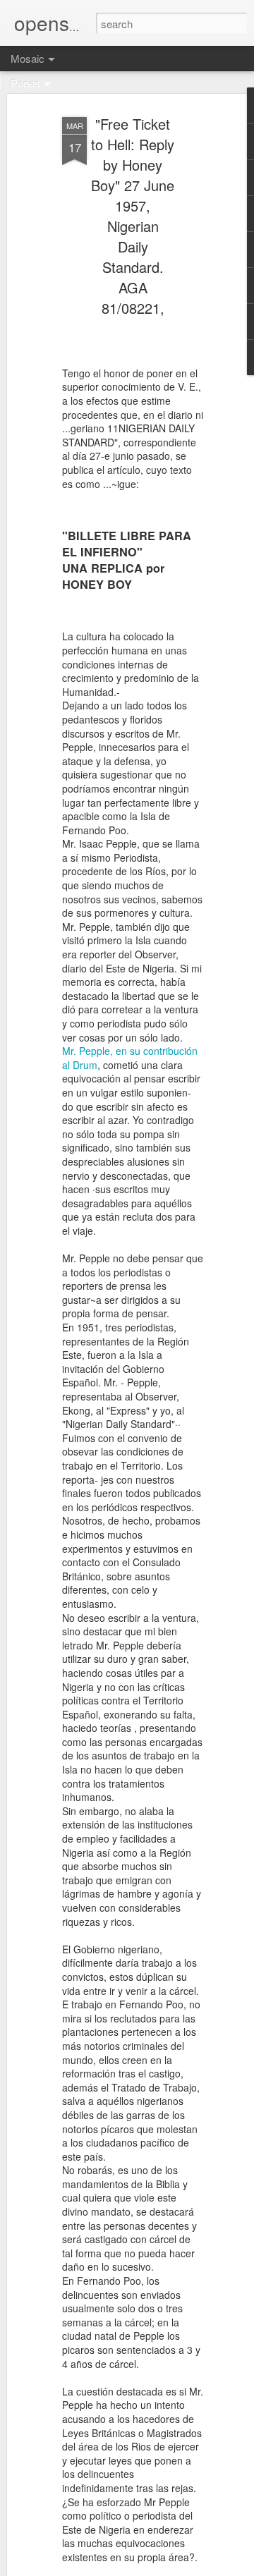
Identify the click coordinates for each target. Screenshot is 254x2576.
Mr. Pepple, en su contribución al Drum (130, 1058)
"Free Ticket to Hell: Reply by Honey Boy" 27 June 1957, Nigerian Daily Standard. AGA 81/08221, (133, 216)
